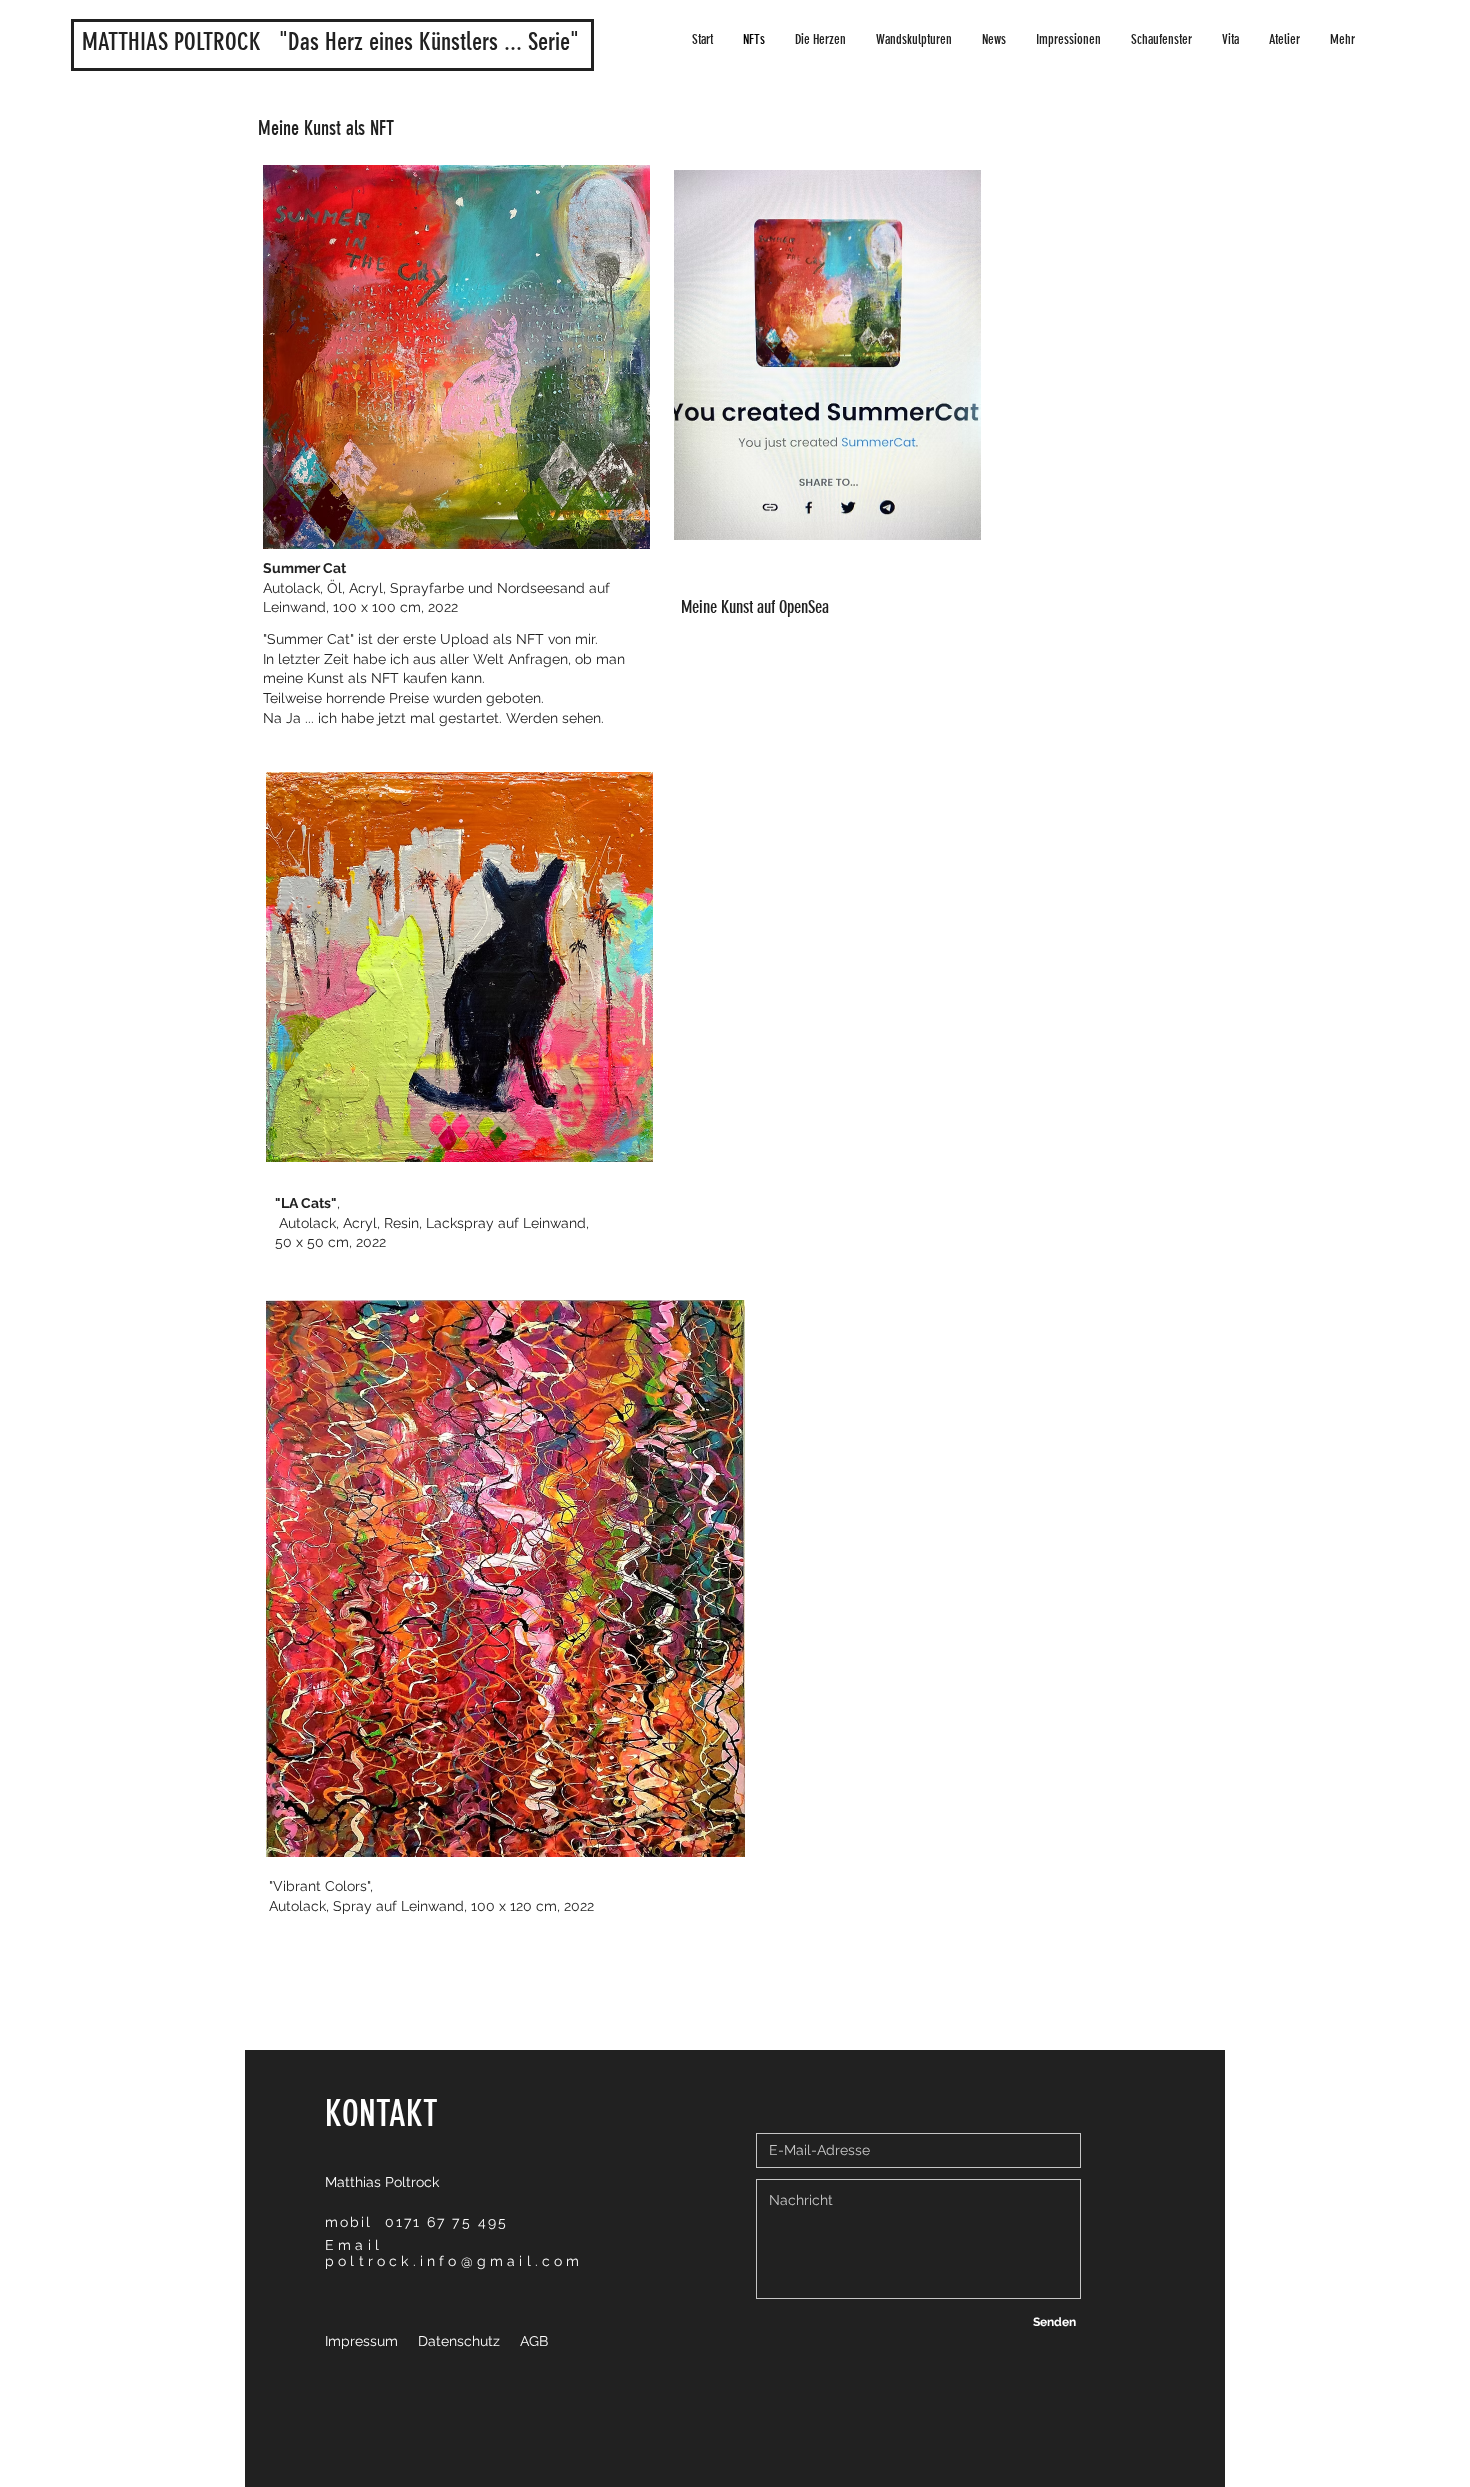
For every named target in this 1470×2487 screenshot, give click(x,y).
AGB (534, 2341)
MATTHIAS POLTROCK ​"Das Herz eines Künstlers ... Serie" (336, 41)
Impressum (361, 2341)
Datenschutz (459, 2341)
